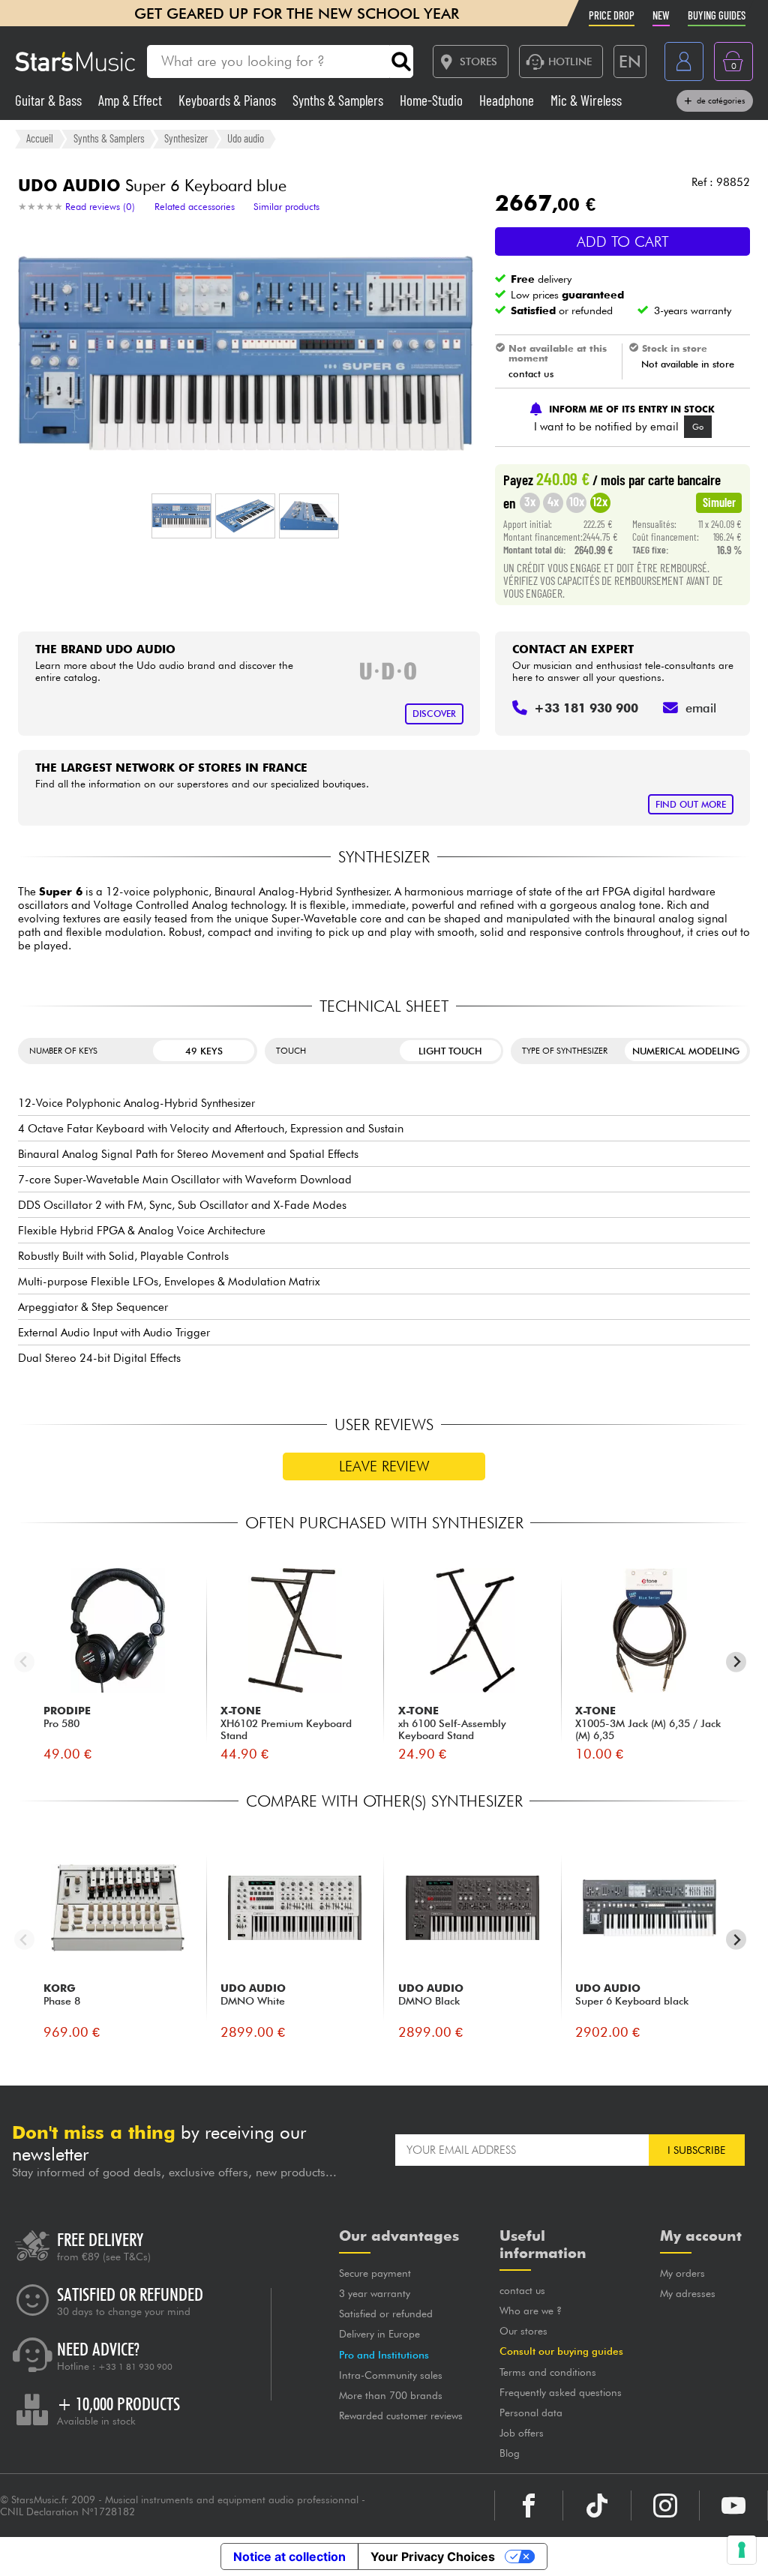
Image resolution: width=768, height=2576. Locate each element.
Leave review (384, 1466)
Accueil (40, 138)
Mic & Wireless (586, 100)
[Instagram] (665, 2506)
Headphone (508, 100)
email (701, 708)
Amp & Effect (132, 100)
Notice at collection (289, 2557)
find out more (691, 804)
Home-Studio (433, 100)
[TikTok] (597, 2506)
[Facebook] (529, 2506)
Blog (510, 2453)
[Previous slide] (24, 1662)
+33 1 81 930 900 (135, 2367)
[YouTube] (733, 2506)
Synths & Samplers (339, 100)
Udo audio (246, 138)
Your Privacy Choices (433, 2557)
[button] (181, 516)
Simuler (719, 502)
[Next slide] (736, 1662)
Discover (434, 714)
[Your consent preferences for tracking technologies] (742, 2550)
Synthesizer (186, 138)
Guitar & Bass (50, 100)
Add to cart (623, 241)
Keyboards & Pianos (229, 100)
